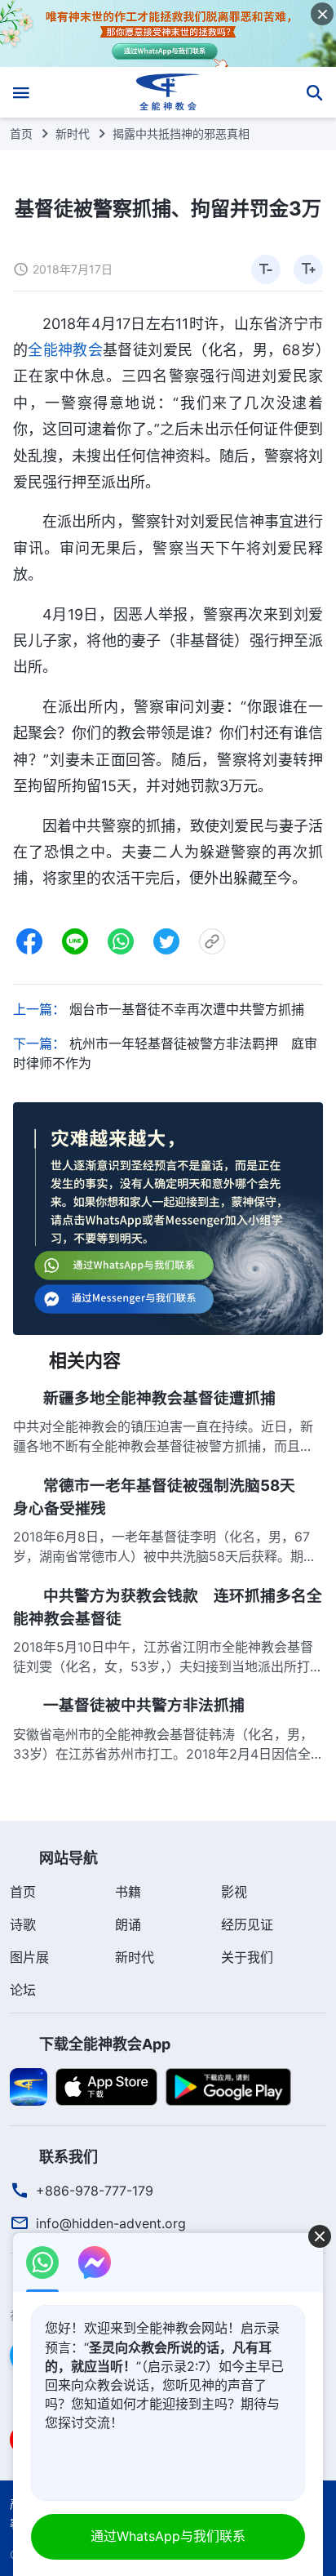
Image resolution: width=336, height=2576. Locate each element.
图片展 (29, 1957)
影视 (234, 1892)
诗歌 (23, 1924)
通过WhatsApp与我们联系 (168, 2536)
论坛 (23, 1990)
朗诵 (128, 1924)
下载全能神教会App (105, 2044)
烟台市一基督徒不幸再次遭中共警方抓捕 (187, 1009)
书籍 (128, 1892)
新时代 (73, 133)
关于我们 (247, 1957)
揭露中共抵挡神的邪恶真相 (181, 133)
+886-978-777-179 (95, 2191)
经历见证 (247, 1924)
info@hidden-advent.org (111, 2223)
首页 (21, 133)
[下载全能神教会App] (29, 2086)
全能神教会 (65, 350)
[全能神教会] (168, 92)
